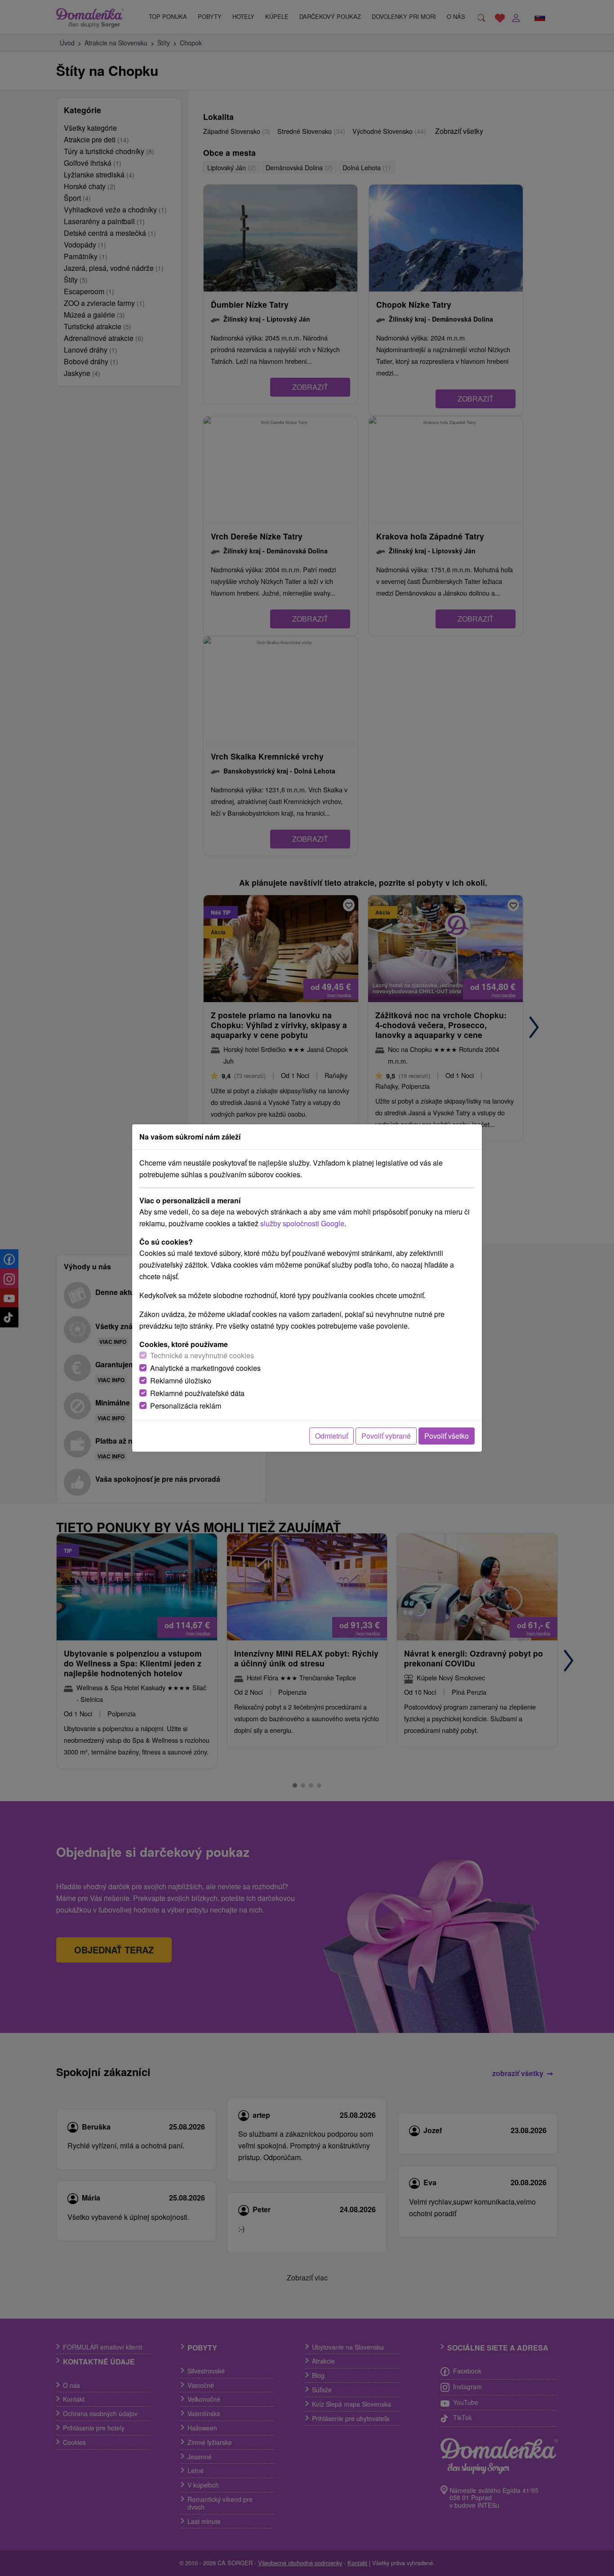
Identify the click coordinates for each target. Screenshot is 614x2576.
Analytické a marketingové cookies (205, 1368)
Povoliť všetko (447, 1436)
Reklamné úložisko (181, 1381)
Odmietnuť (331, 1436)
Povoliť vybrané (386, 1436)
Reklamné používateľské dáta (197, 1393)
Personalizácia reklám (186, 1406)
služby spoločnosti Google (302, 1223)
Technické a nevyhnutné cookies (202, 1355)
